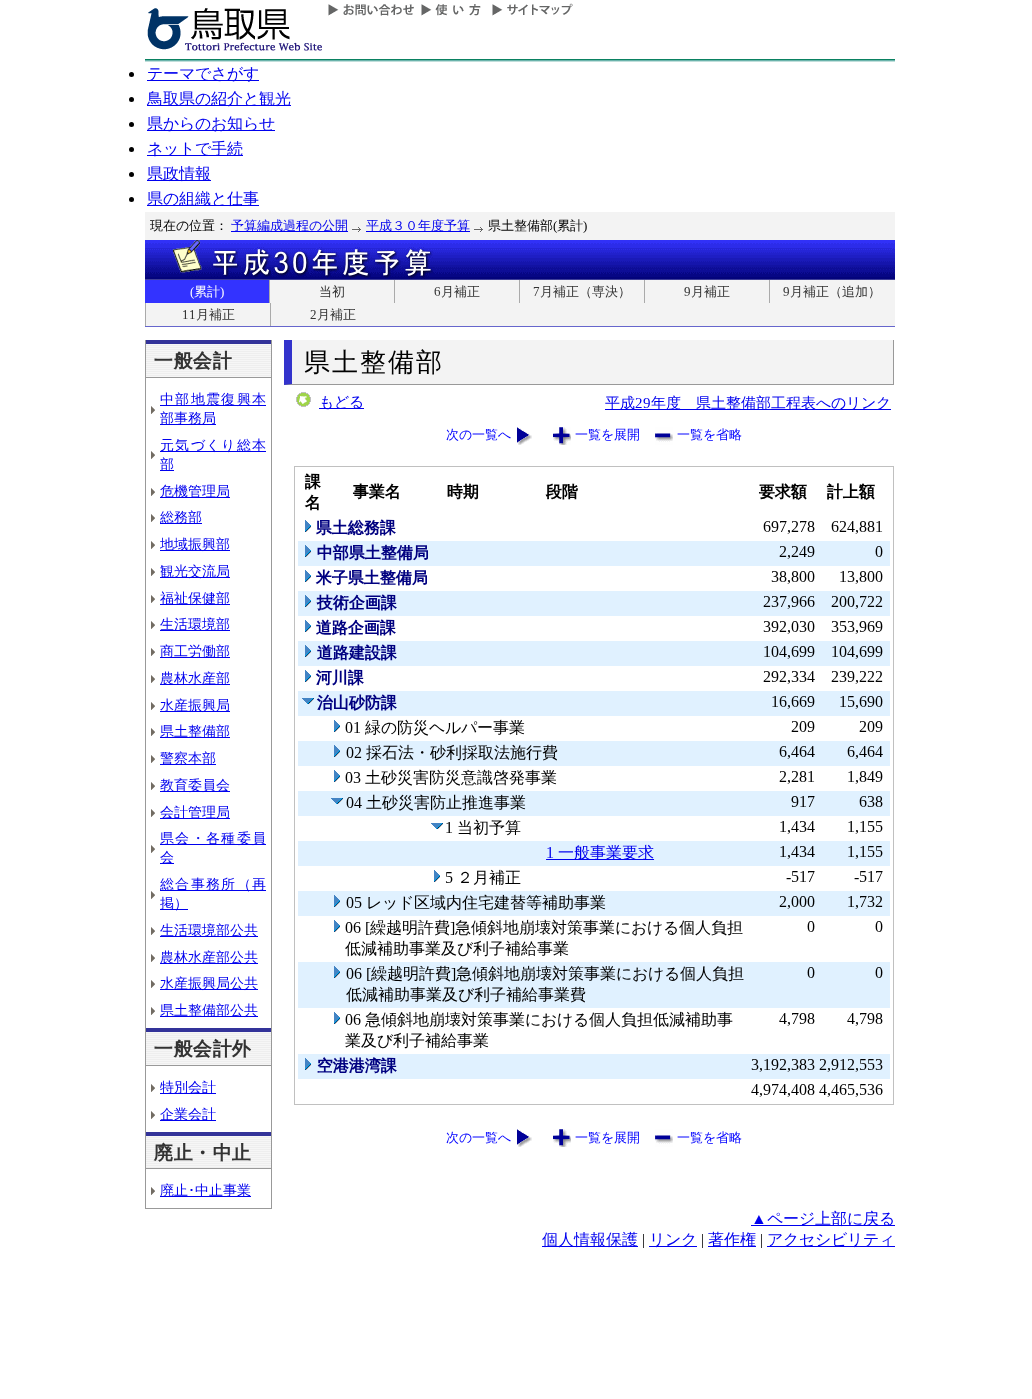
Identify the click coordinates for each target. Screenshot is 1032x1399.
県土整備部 (195, 731)
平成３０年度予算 (418, 225)
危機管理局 (195, 491)
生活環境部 (195, 624)
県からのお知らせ (211, 123)
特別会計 (188, 1087)
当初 (332, 291)
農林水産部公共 (209, 957)
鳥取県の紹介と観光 (219, 98)
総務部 (181, 517)
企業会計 (188, 1114)
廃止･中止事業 (205, 1190)
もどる (341, 402)
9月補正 (707, 291)
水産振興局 (195, 705)
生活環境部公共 (209, 930)
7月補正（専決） (582, 291)
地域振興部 (195, 544)
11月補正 (208, 314)
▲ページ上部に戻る (823, 1218)
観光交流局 (195, 571)
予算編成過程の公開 (289, 225)
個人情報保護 (590, 1239)
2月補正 (333, 314)
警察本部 (188, 758)
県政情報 (179, 173)
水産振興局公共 (209, 983)
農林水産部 (195, 678)
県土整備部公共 (209, 1010)
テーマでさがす (203, 73)
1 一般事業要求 (600, 852)
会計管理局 (195, 812)
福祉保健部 (195, 598)
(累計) (207, 291)
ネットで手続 (195, 148)
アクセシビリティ (831, 1239)
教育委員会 (195, 785)
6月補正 (457, 291)
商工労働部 (195, 651)
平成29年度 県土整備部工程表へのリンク (748, 402)
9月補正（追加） (832, 291)
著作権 (732, 1239)
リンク (673, 1239)
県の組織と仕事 (203, 198)
